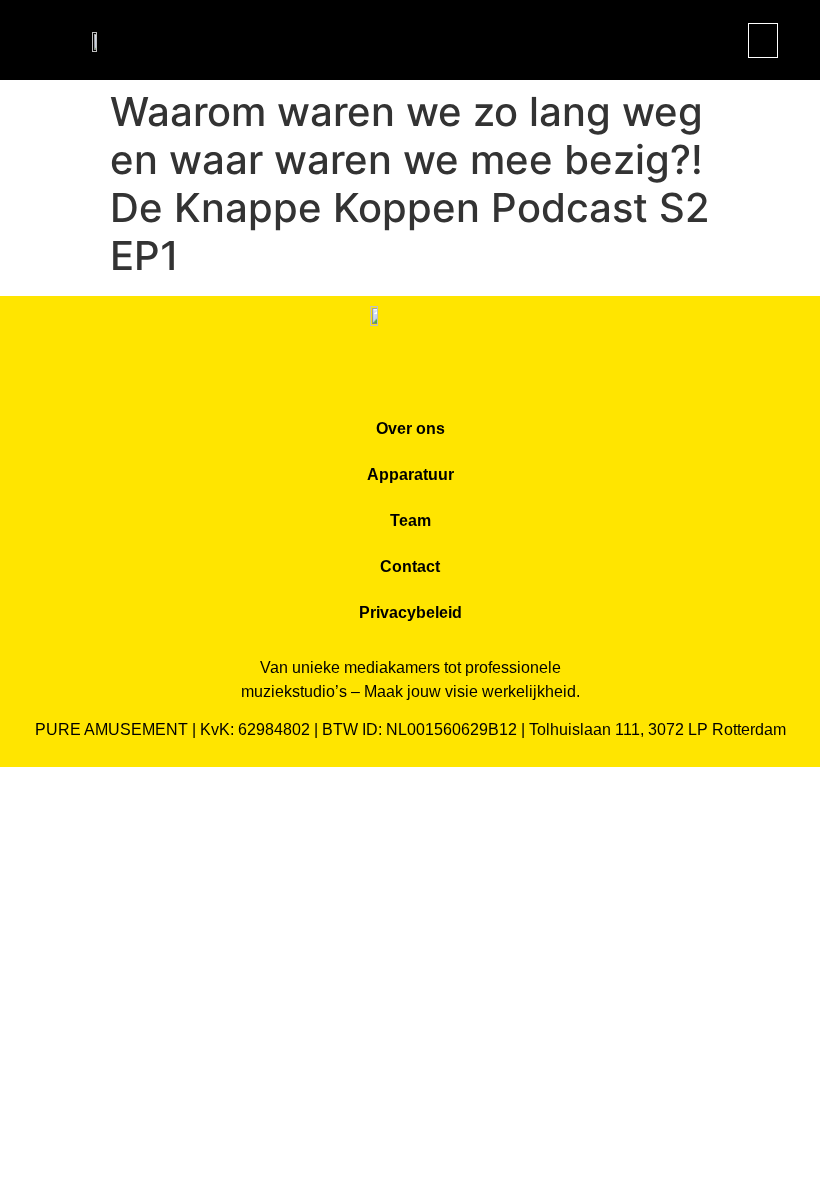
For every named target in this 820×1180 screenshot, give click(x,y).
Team (410, 520)
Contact (410, 566)
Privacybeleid (410, 612)
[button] (763, 40)
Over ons (410, 428)
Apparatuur (410, 474)
